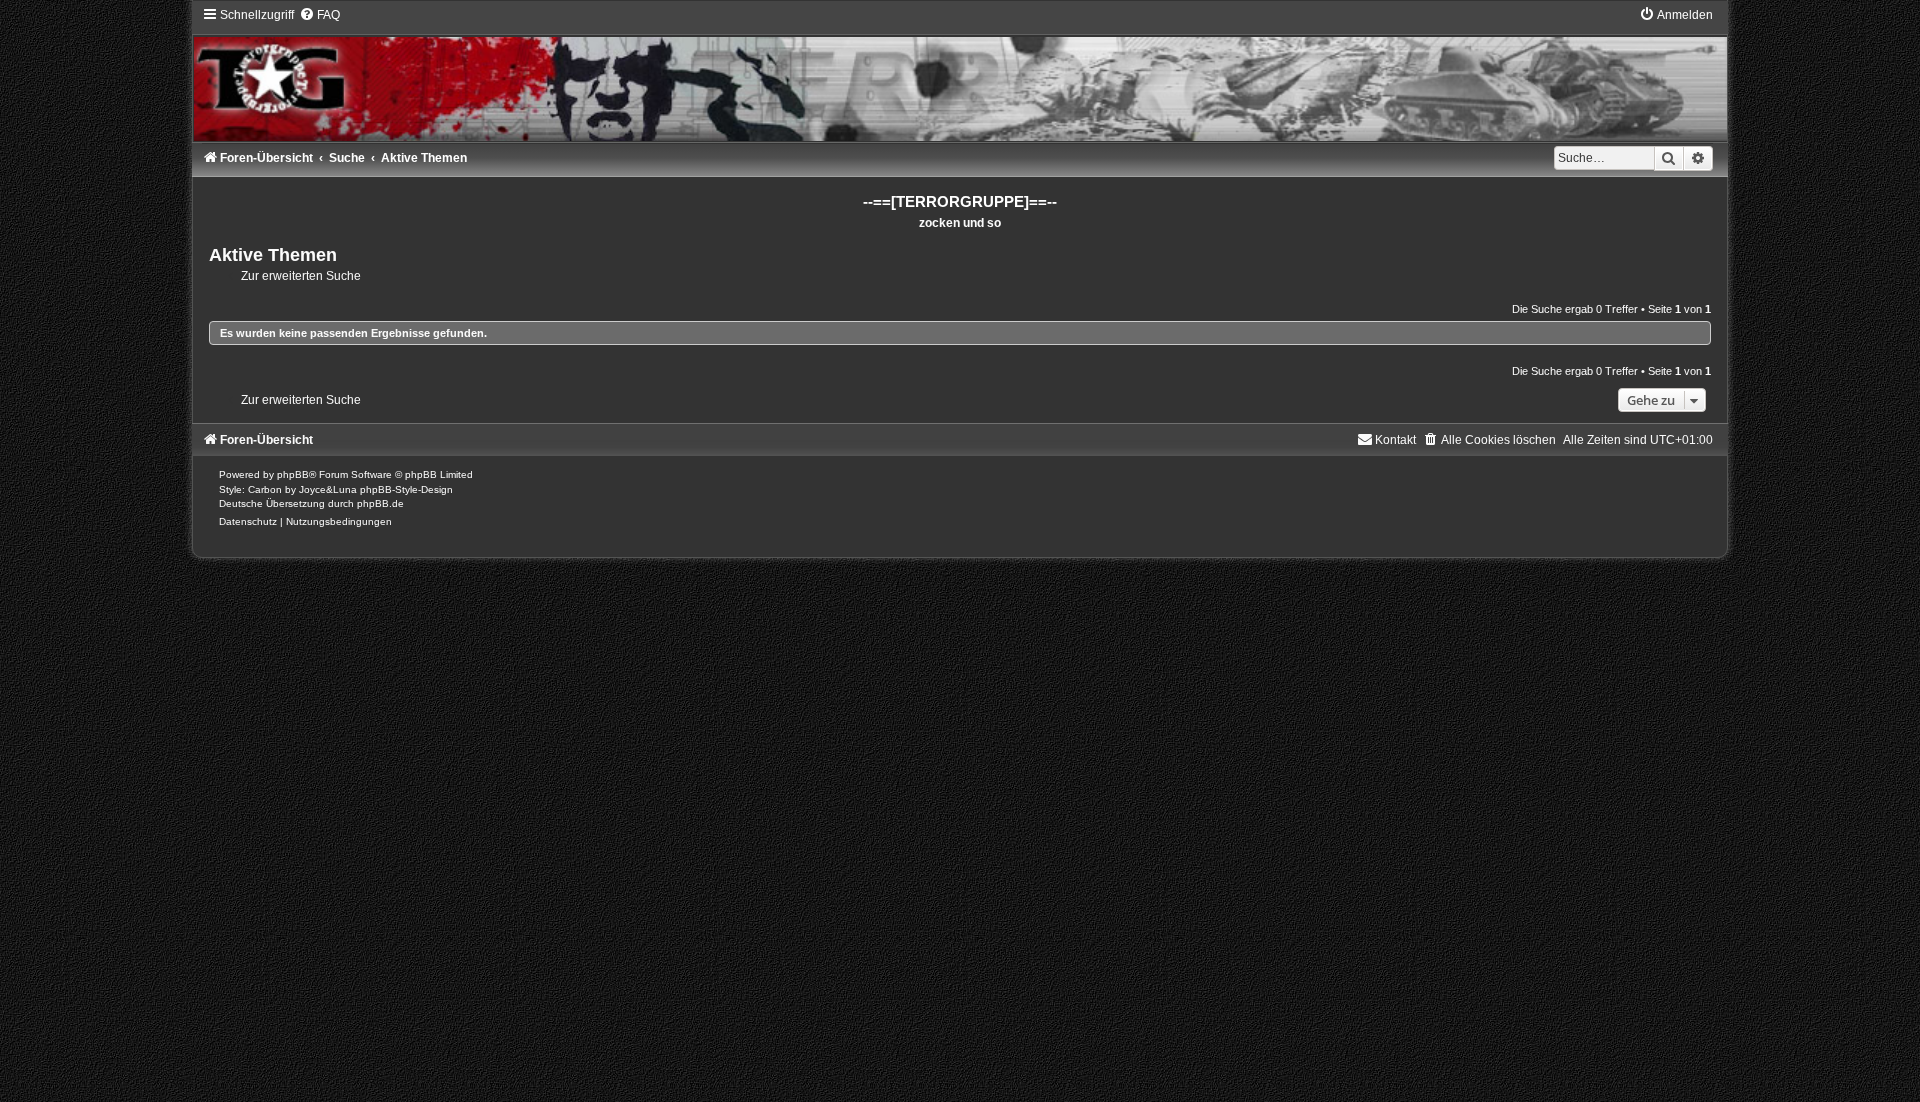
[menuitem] (319, 15)
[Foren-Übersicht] (959, 74)
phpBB (293, 474)
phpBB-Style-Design (406, 489)
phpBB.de (380, 503)
